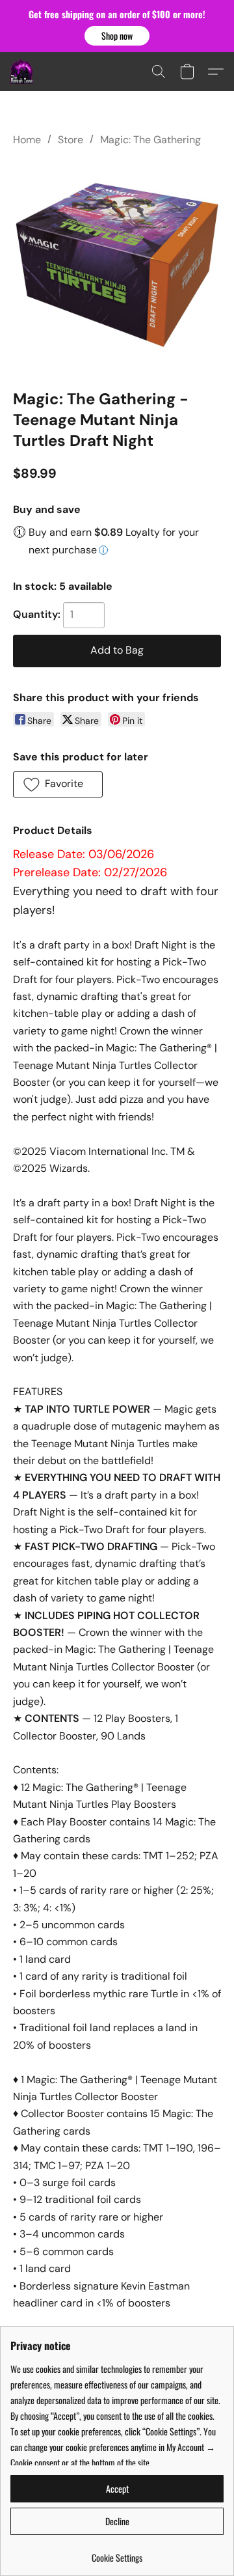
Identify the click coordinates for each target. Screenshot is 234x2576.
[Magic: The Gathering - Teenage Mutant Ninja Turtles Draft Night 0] (117, 265)
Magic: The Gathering (150, 140)
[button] (117, 36)
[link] (117, 2553)
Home (27, 140)
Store (71, 140)
